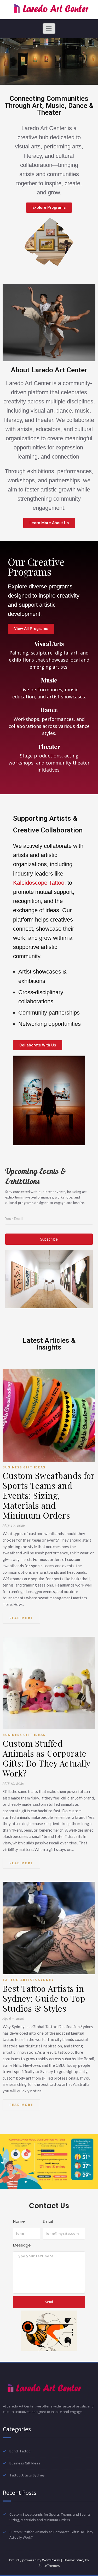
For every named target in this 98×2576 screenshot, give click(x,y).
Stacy (80, 2560)
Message (22, 2245)
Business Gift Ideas (24, 1467)
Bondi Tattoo (20, 2451)
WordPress (51, 2560)
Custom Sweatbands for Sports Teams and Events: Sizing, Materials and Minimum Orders (49, 1495)
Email (48, 2221)
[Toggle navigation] (49, 28)
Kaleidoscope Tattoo (39, 883)
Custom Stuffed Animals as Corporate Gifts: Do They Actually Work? (47, 1758)
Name (19, 2221)
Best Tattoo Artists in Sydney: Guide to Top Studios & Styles (44, 1998)
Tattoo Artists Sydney (28, 1980)
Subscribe (49, 1239)
